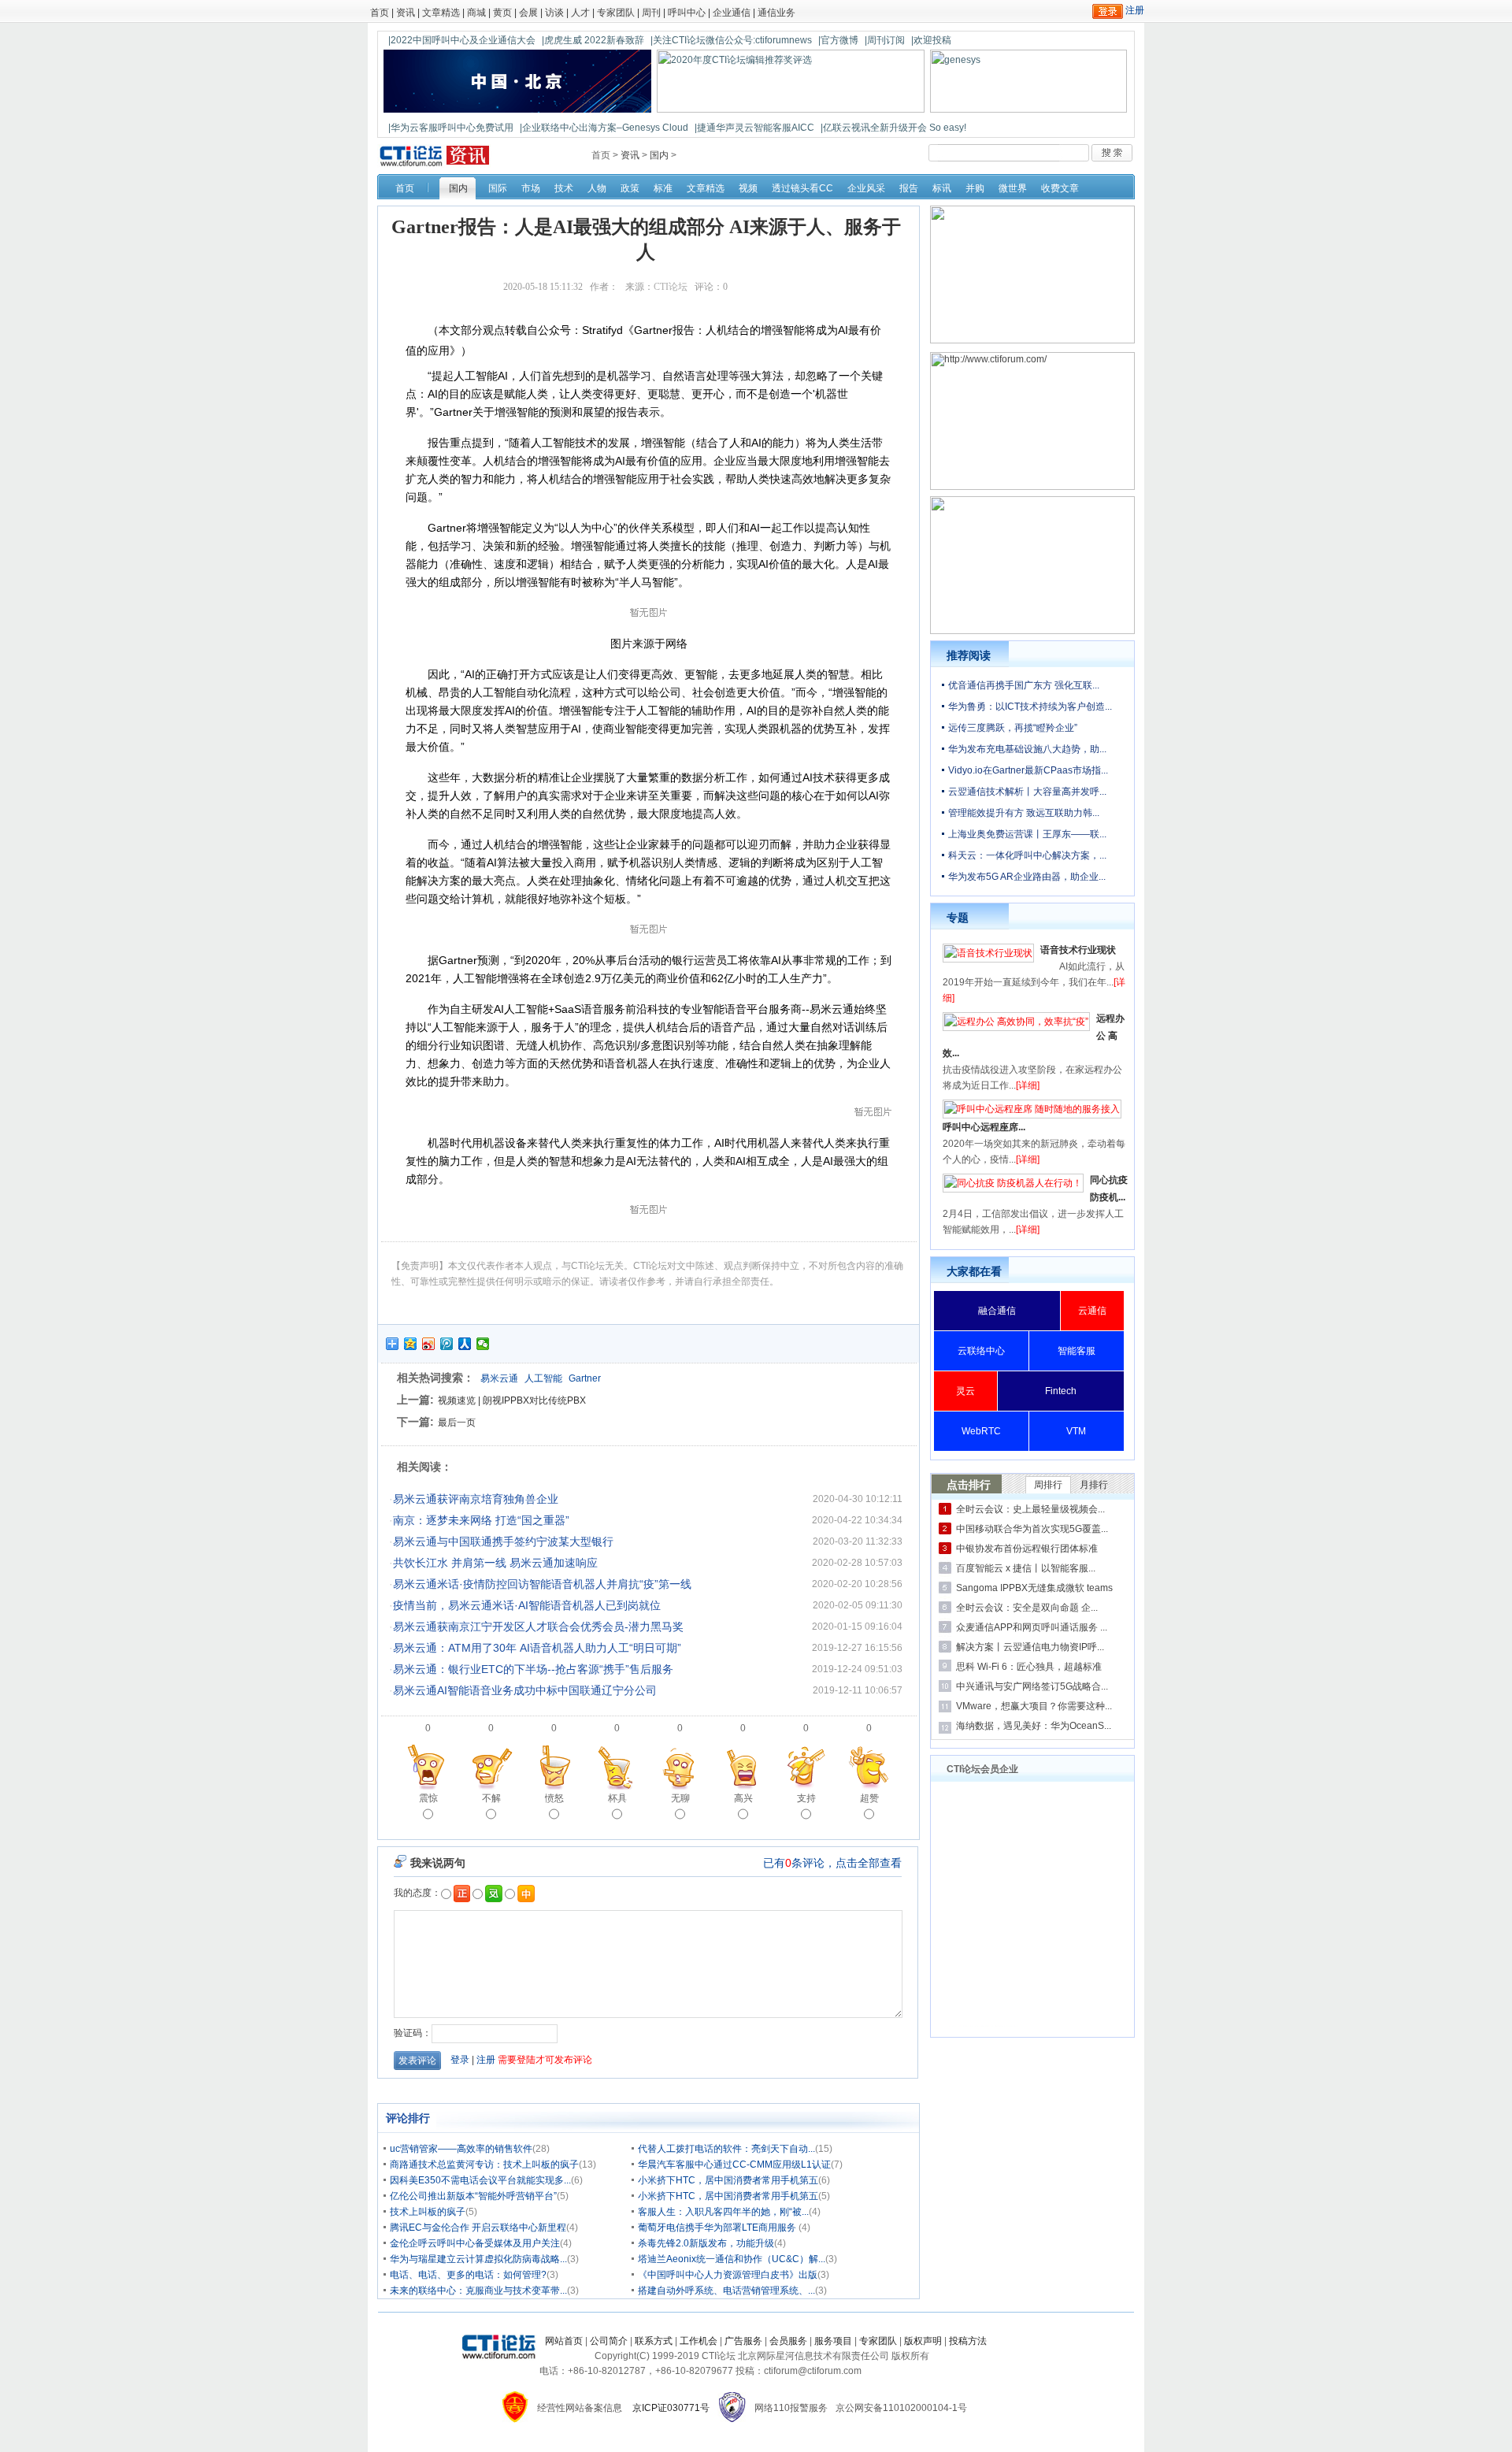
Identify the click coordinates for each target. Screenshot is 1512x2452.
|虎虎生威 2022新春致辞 (593, 40)
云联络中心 (981, 1351)
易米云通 (499, 1378)
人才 (580, 13)
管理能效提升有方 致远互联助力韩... (1024, 813)
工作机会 (699, 2341)
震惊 (428, 1798)
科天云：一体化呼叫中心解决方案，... (1027, 855)
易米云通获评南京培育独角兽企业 (476, 1499)
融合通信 (997, 1311)
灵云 (965, 1391)
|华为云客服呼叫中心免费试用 (451, 128)
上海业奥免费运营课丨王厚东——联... (1027, 834)
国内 (659, 155)
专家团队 (616, 13)
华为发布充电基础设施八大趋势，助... (1027, 749)
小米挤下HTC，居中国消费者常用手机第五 (728, 2180)
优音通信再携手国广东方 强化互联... (1024, 685)
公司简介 (609, 2341)
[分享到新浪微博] (429, 1344)
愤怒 (554, 1798)
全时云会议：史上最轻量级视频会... (1030, 1509)
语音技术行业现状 (1078, 950)
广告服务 (743, 2341)
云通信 (1092, 1311)
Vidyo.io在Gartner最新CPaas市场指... (1028, 770)
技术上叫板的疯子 (428, 2212)
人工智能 (543, 1378)
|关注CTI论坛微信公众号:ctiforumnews (731, 40)
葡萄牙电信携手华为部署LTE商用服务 (718, 2228)
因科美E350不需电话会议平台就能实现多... (480, 2180)
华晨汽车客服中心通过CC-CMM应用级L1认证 (734, 2165)
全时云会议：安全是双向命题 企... (1027, 1608)
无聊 (680, 1798)
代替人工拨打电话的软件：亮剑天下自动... (726, 2149)
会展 (528, 13)
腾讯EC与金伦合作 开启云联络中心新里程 (478, 2228)
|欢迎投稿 (931, 40)
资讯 (406, 13)
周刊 (651, 13)
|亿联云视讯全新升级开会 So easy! (893, 128)
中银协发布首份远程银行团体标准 (1027, 1549)
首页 (380, 13)
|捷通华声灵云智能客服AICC (754, 128)
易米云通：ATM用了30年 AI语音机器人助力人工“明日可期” (537, 1648)
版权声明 (923, 2341)
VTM (1076, 1431)
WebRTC (981, 1431)
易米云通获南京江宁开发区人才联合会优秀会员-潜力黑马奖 (538, 1627)
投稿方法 (968, 2341)
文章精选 (441, 13)
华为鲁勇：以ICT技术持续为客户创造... (1030, 707)
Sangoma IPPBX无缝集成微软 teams (1034, 1588)
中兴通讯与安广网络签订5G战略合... (1032, 1686)
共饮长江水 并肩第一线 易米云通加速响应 (495, 1563)
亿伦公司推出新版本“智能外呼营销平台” (473, 2196)
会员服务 (788, 2341)
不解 (491, 1798)
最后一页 (457, 1423)
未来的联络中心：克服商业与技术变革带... (478, 2291)
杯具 (617, 1798)
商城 (476, 13)
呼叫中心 (687, 13)
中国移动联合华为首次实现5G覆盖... (1032, 1529)
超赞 (869, 1798)
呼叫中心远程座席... (984, 1127)
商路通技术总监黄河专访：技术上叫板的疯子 (484, 2165)
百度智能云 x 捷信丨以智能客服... (1026, 1568)
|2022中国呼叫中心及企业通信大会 (462, 40)
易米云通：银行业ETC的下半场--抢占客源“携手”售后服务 (533, 1669)
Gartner (585, 1378)
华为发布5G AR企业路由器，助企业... (1027, 877)
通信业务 (776, 13)
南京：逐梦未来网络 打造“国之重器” (481, 1520)
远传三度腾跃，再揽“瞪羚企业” (1013, 728)
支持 (806, 1798)
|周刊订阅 (885, 40)
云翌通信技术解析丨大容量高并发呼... (1027, 792)
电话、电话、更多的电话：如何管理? (468, 2275)
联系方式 (654, 2341)
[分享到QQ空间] (411, 1344)
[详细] (1028, 1085)
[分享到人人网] (465, 1344)
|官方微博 (838, 40)
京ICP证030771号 (671, 2408)
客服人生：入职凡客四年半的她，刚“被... (723, 2212)
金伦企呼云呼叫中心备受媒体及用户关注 (475, 2243)
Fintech (1061, 1391)
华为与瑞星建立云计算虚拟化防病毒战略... (478, 2259)
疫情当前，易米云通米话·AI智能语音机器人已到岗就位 (527, 1605)
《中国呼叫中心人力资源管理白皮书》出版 (728, 2275)
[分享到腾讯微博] (447, 1344)
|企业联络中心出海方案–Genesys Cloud (604, 128)
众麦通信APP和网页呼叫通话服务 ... (1032, 1627)
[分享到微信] (483, 1344)
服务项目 (833, 2341)
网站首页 (564, 2341)
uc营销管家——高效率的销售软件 (461, 2149)
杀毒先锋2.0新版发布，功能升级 (706, 2243)
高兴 (743, 1798)
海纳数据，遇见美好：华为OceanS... (1034, 1726)
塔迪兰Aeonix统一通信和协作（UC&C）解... (732, 2259)
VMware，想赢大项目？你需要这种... (1034, 1706)
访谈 (554, 13)
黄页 (502, 13)
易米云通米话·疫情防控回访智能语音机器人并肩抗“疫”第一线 (542, 1584)
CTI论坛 (671, 287)
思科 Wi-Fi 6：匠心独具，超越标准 (1029, 1667)
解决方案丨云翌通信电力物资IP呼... (1030, 1647)
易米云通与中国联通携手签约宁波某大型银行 (503, 1541)
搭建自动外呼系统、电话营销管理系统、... (726, 2291)
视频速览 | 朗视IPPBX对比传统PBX (512, 1400)
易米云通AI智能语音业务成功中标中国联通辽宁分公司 (525, 1690)
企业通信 (732, 13)
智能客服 (1077, 1351)
